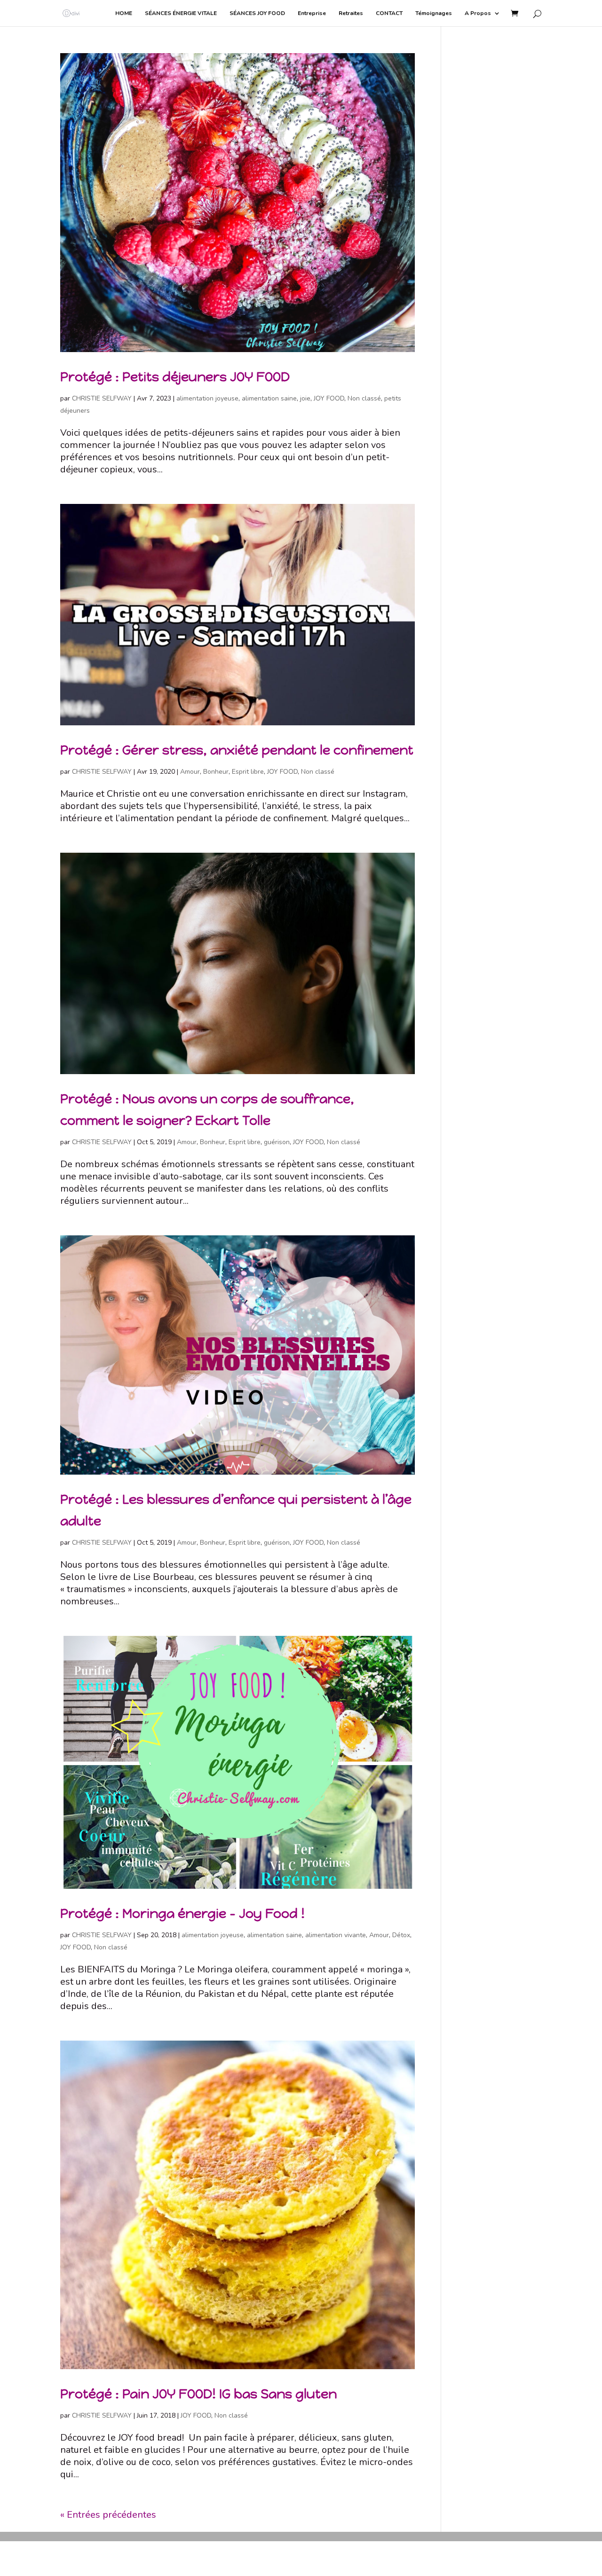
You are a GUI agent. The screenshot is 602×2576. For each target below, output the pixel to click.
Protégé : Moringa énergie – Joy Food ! (182, 1913)
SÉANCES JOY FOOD (257, 13)
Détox (401, 1935)
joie (305, 398)
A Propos (478, 13)
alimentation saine (269, 398)
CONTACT (389, 13)
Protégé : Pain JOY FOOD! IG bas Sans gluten (198, 2394)
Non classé (364, 398)
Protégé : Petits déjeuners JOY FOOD (175, 377)
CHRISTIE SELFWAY (102, 398)
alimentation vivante (336, 1935)
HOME (124, 13)
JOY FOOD (329, 398)
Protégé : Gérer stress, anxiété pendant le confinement (237, 750)
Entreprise (312, 13)
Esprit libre (248, 772)
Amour (190, 772)
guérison (277, 1142)
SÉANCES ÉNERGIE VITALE (181, 13)
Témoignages (434, 13)
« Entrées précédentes (108, 2515)
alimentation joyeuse (207, 398)
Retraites (351, 13)
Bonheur (216, 772)
